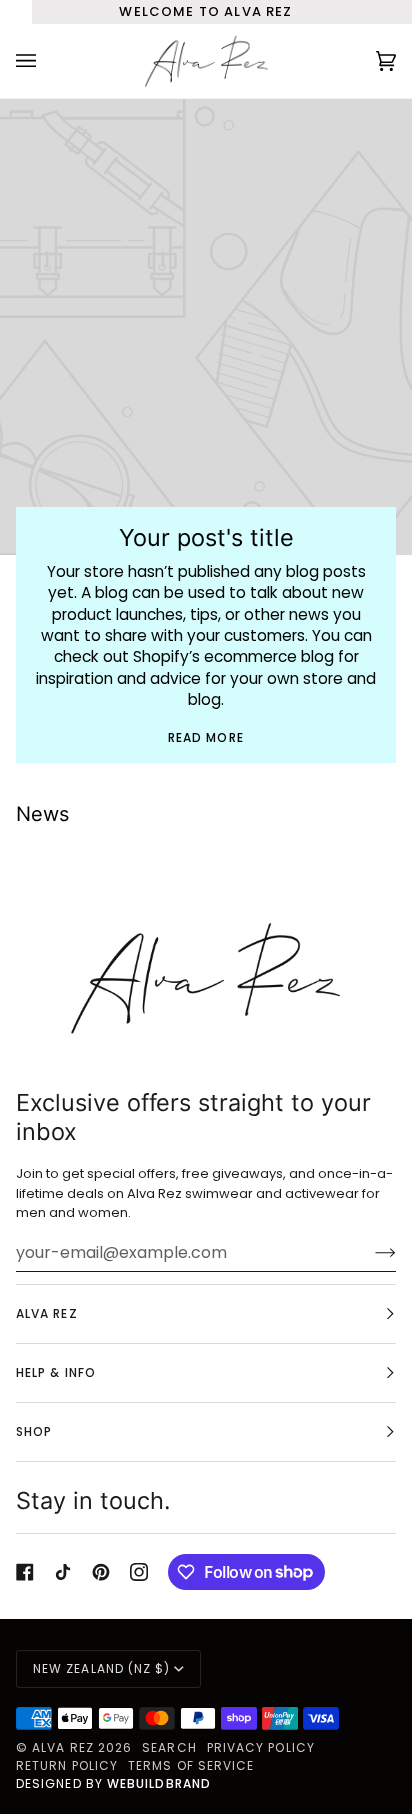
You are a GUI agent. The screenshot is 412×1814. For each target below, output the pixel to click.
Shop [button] (34, 1431)
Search (169, 1747)
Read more (206, 737)
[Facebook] (25, 1572)
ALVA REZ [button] (47, 1313)
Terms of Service (191, 1765)
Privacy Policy (261, 1747)
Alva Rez (65, 1747)
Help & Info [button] (56, 1372)
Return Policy (67, 1765)
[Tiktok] (63, 1572)
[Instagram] (139, 1572)
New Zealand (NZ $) (101, 1668)
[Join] (369, 1252)
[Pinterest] (101, 1572)
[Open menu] (46, 61)
